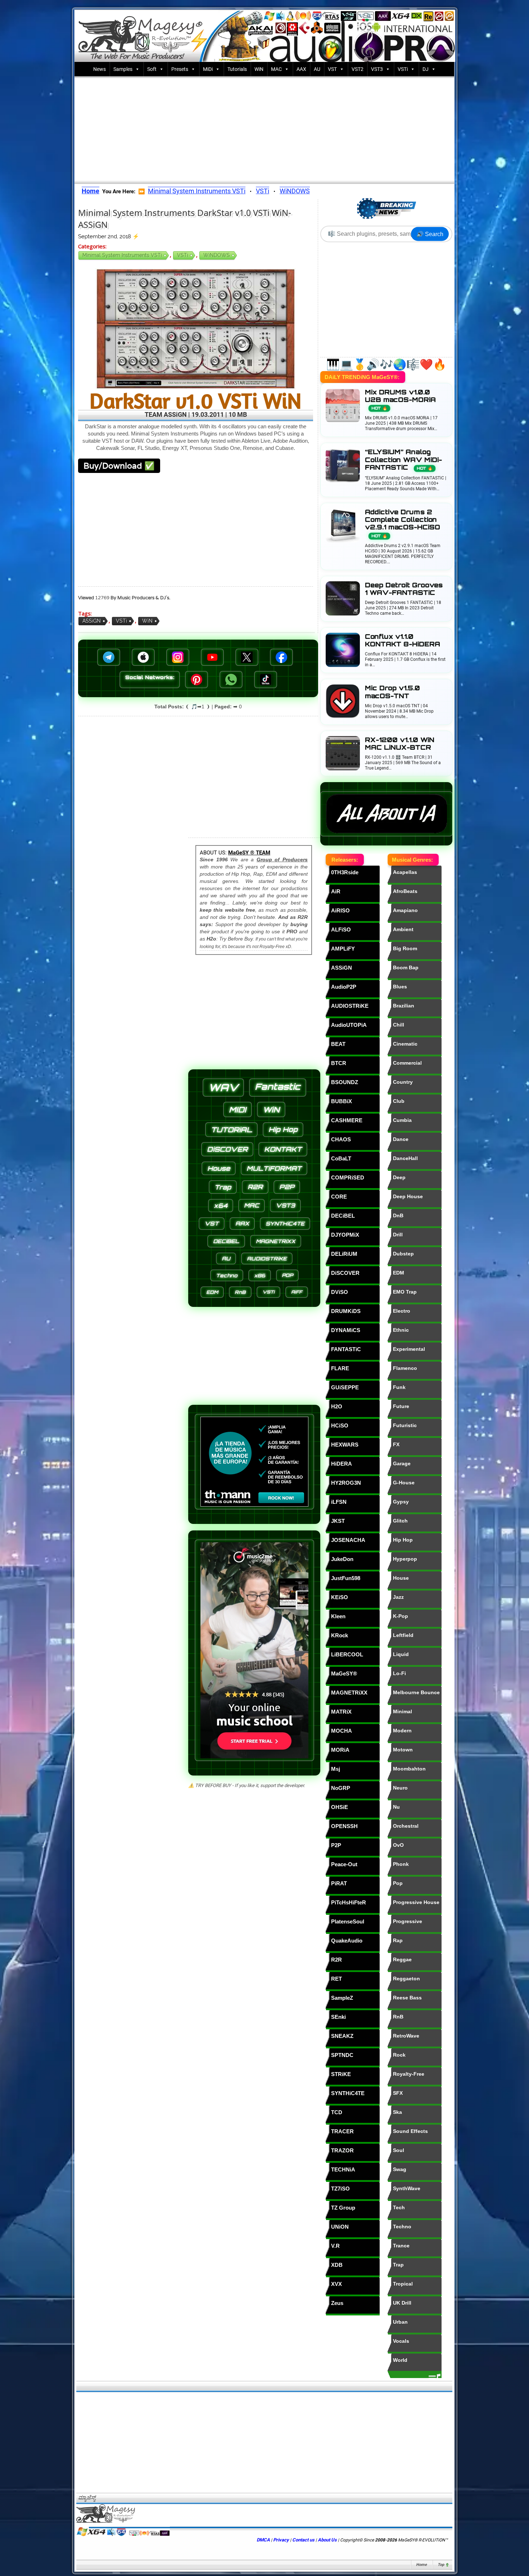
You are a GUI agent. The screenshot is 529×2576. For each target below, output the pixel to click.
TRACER (342, 2131)
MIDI (238, 1109)
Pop (398, 1883)
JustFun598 (346, 1578)
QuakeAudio (347, 1941)
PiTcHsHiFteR (349, 1902)
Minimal (403, 1711)
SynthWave (407, 2188)
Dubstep (403, 1254)
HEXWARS (345, 1445)
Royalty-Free (409, 2074)
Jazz (398, 1597)
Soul (399, 2150)
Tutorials (237, 69)
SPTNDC (342, 2055)
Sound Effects (410, 2131)
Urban (400, 2322)
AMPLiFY (343, 949)
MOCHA (342, 1731)
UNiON (340, 2227)
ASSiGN (92, 621)
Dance (401, 1139)
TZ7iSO (340, 2189)
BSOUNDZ (345, 1082)
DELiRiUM (344, 1254)
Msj (336, 1769)
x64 (221, 1206)
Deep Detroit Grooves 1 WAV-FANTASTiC (404, 589)
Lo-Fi (399, 1673)
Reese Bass (407, 1998)
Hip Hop (403, 1540)
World (400, 2360)
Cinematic (405, 1044)
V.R (335, 2246)
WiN (259, 69)
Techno (402, 2227)
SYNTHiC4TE (348, 2093)
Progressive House (416, 1902)
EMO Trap (405, 1292)
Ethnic (401, 1330)
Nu (396, 1807)
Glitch (400, 1521)
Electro (402, 1311)
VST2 (358, 69)
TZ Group (343, 2208)
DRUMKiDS (346, 1311)
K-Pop (401, 1616)
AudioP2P (344, 987)
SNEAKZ (342, 2036)
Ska (397, 2112)
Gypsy (401, 1502)
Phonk (401, 1864)
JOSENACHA (348, 1540)
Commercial (407, 1063)
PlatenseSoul (348, 1921)
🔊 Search (430, 234)
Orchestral (406, 1826)
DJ (426, 69)
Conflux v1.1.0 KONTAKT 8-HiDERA (403, 640)
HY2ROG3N (346, 1483)
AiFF (297, 1292)
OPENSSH (344, 1826)
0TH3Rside (345, 872)
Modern (402, 1731)
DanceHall (405, 1158)
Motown (403, 1750)
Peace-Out (344, 1864)
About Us (327, 2540)
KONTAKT (283, 1149)
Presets (180, 69)
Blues (400, 987)
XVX (336, 2284)
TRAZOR (342, 2150)
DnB (398, 1215)
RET (336, 1979)
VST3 (377, 69)
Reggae (402, 1959)
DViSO (340, 1292)
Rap (398, 1940)
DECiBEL (343, 1216)
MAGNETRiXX (349, 1693)
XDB (337, 2265)
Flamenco (405, 1368)
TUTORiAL (231, 1130)
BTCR (339, 1063)
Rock (399, 2055)
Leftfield (403, 1635)
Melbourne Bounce (416, 1692)
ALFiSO (341, 930)
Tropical (403, 2284)
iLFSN (339, 1502)
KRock (340, 1635)
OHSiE (340, 1807)
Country (403, 1082)
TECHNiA (343, 2169)
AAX (301, 69)
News (100, 69)
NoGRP (341, 1788)
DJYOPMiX (345, 1235)
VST (332, 69)
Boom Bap (406, 967)
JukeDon (342, 1559)
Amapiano (405, 910)
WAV (223, 1088)
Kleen (338, 1616)
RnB (398, 2017)
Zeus (337, 2303)
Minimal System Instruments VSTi (197, 191)
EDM (399, 1273)
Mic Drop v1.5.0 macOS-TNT (392, 692)
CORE (339, 1197)
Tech (399, 2207)
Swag (400, 2169)
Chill (399, 1025)
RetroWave (406, 2036)
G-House (404, 1483)
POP (287, 1275)
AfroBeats (405, 891)
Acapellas (405, 872)
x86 (260, 1275)
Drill (398, 1235)
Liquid (401, 1654)
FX (396, 1444)
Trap (398, 2265)
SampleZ (342, 1998)
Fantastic (278, 1087)
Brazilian (404, 1006)
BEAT (338, 1044)
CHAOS (341, 1139)
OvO (398, 1845)
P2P (336, 1845)
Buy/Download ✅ (119, 466)
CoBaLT (341, 1158)
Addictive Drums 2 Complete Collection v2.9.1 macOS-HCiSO (403, 523)
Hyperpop (405, 1559)
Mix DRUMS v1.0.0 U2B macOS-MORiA (400, 400)
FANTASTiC (346, 1349)
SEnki (338, 2017)
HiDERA (342, 1464)
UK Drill (402, 2303)
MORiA (340, 1750)
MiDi (208, 69)
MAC (276, 69)
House (401, 1578)
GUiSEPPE (345, 1387)
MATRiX (341, 1712)
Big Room (405, 948)
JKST (338, 1521)
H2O (337, 1406)
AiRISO (340, 910)
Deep (399, 1177)
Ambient (403, 929)
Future (401, 1406)
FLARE (340, 1368)
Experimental (409, 1349)
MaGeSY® (344, 1673)
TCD (337, 2112)
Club (399, 1101)
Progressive (408, 1921)
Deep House (408, 1196)
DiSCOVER (345, 1273)
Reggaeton (406, 1979)
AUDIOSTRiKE (350, 1006)
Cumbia (402, 1120)
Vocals (401, 2341)
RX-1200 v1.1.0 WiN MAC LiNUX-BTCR (400, 744)
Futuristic (405, 1425)
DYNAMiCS (346, 1330)
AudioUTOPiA (349, 1025)
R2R (336, 1960)
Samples (123, 69)
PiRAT (339, 1883)
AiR (336, 891)
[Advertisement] (264, 128)
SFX (398, 2093)
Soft (152, 69)
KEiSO (340, 1597)
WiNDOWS (295, 191)
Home (421, 2565)
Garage (402, 1463)
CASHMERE (347, 1120)
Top (441, 2565)
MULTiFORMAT (274, 1168)
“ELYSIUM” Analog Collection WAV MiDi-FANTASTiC (403, 459)
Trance (401, 2246)
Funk (399, 1387)
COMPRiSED (348, 1178)
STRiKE (341, 2074)
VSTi (403, 69)
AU (317, 69)
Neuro (400, 1788)
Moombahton (409, 1769)
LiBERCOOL (347, 1654)
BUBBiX (342, 1101)
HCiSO (340, 1425)
